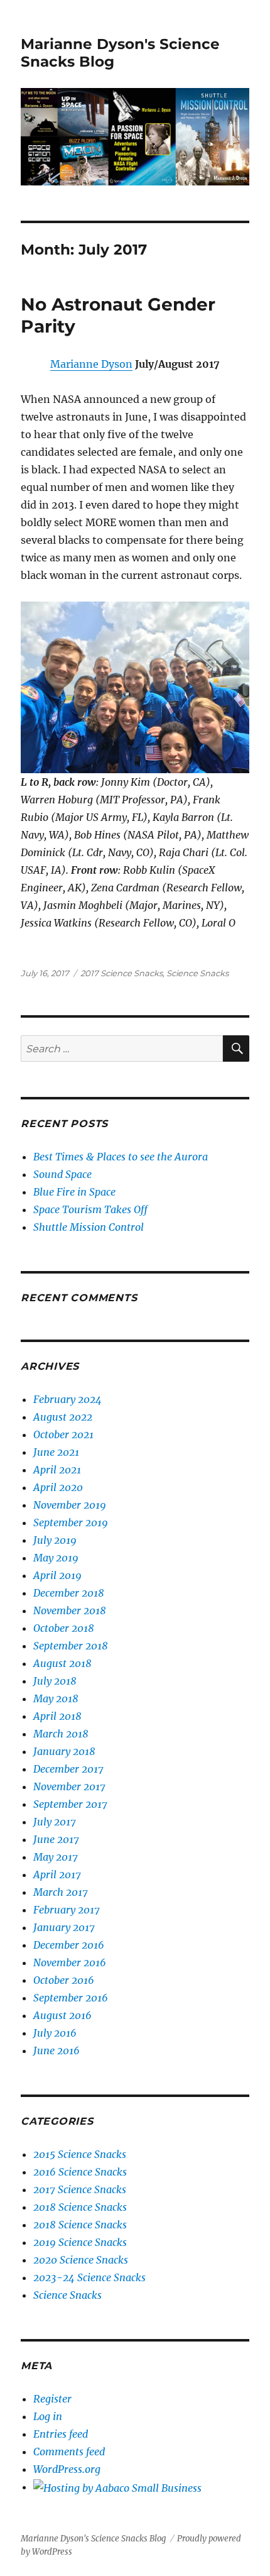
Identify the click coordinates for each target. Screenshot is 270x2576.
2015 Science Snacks (80, 2154)
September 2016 (71, 1998)
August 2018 (62, 1663)
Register (52, 2399)
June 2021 (56, 1452)
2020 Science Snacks (81, 2260)
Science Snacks (197, 973)
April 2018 (57, 1716)
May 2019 (56, 1558)
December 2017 (68, 1769)
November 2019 (70, 1505)
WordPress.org (67, 2469)
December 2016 (69, 1945)
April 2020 (58, 1487)
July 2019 (55, 1540)
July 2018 (55, 1681)
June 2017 (56, 1839)
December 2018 (69, 1593)
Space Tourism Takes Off (90, 1209)
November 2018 (70, 1610)
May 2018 (56, 1698)
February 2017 (67, 1910)
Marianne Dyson (91, 364)
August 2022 (63, 1417)
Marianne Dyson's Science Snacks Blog (93, 2539)
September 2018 (71, 1646)
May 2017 (56, 1857)
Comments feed (69, 2452)
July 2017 (55, 1822)
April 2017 (57, 1874)
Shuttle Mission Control (89, 1227)
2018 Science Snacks (80, 2207)
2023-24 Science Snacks (89, 2277)
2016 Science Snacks (80, 2172)
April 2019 (57, 1575)
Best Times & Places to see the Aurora (121, 1157)
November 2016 (70, 1962)
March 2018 (61, 1734)
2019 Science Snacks (80, 2242)
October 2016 (64, 1980)
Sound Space (62, 1174)
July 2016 (55, 2033)
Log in (48, 2416)
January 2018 (64, 1751)
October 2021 (63, 1434)
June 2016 (57, 2050)
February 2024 (67, 1399)
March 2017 (61, 1892)
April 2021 (57, 1470)
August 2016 (62, 2015)
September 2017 (70, 1804)
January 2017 (64, 1927)
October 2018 (64, 1628)
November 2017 (69, 1786)
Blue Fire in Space (74, 1192)
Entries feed (61, 2434)
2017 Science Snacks (121, 973)
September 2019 (71, 1522)
